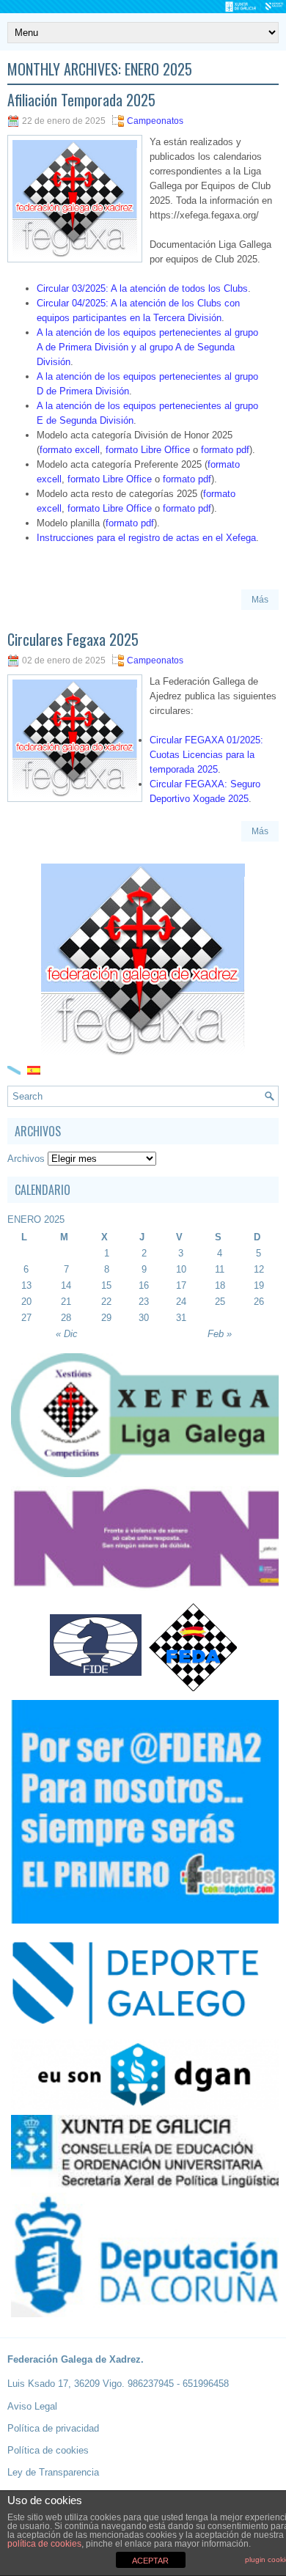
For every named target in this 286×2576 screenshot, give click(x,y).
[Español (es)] (34, 1069)
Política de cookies (48, 2450)
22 (106, 1302)
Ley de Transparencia (53, 2472)
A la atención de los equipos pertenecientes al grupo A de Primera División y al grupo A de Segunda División (147, 347)
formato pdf (225, 450)
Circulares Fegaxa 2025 (73, 639)
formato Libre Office (148, 450)
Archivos (26, 1159)
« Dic (67, 1334)
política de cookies (44, 2544)
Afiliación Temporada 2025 (81, 100)
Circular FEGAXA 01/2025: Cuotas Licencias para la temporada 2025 (206, 755)
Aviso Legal (32, 2406)
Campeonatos (155, 121)
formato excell (70, 450)
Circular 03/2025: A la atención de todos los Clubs (142, 288)
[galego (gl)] (14, 1069)
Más (260, 600)
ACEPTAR (150, 2561)
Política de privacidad (53, 2428)
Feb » (220, 1334)
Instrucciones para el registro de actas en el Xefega (146, 538)
